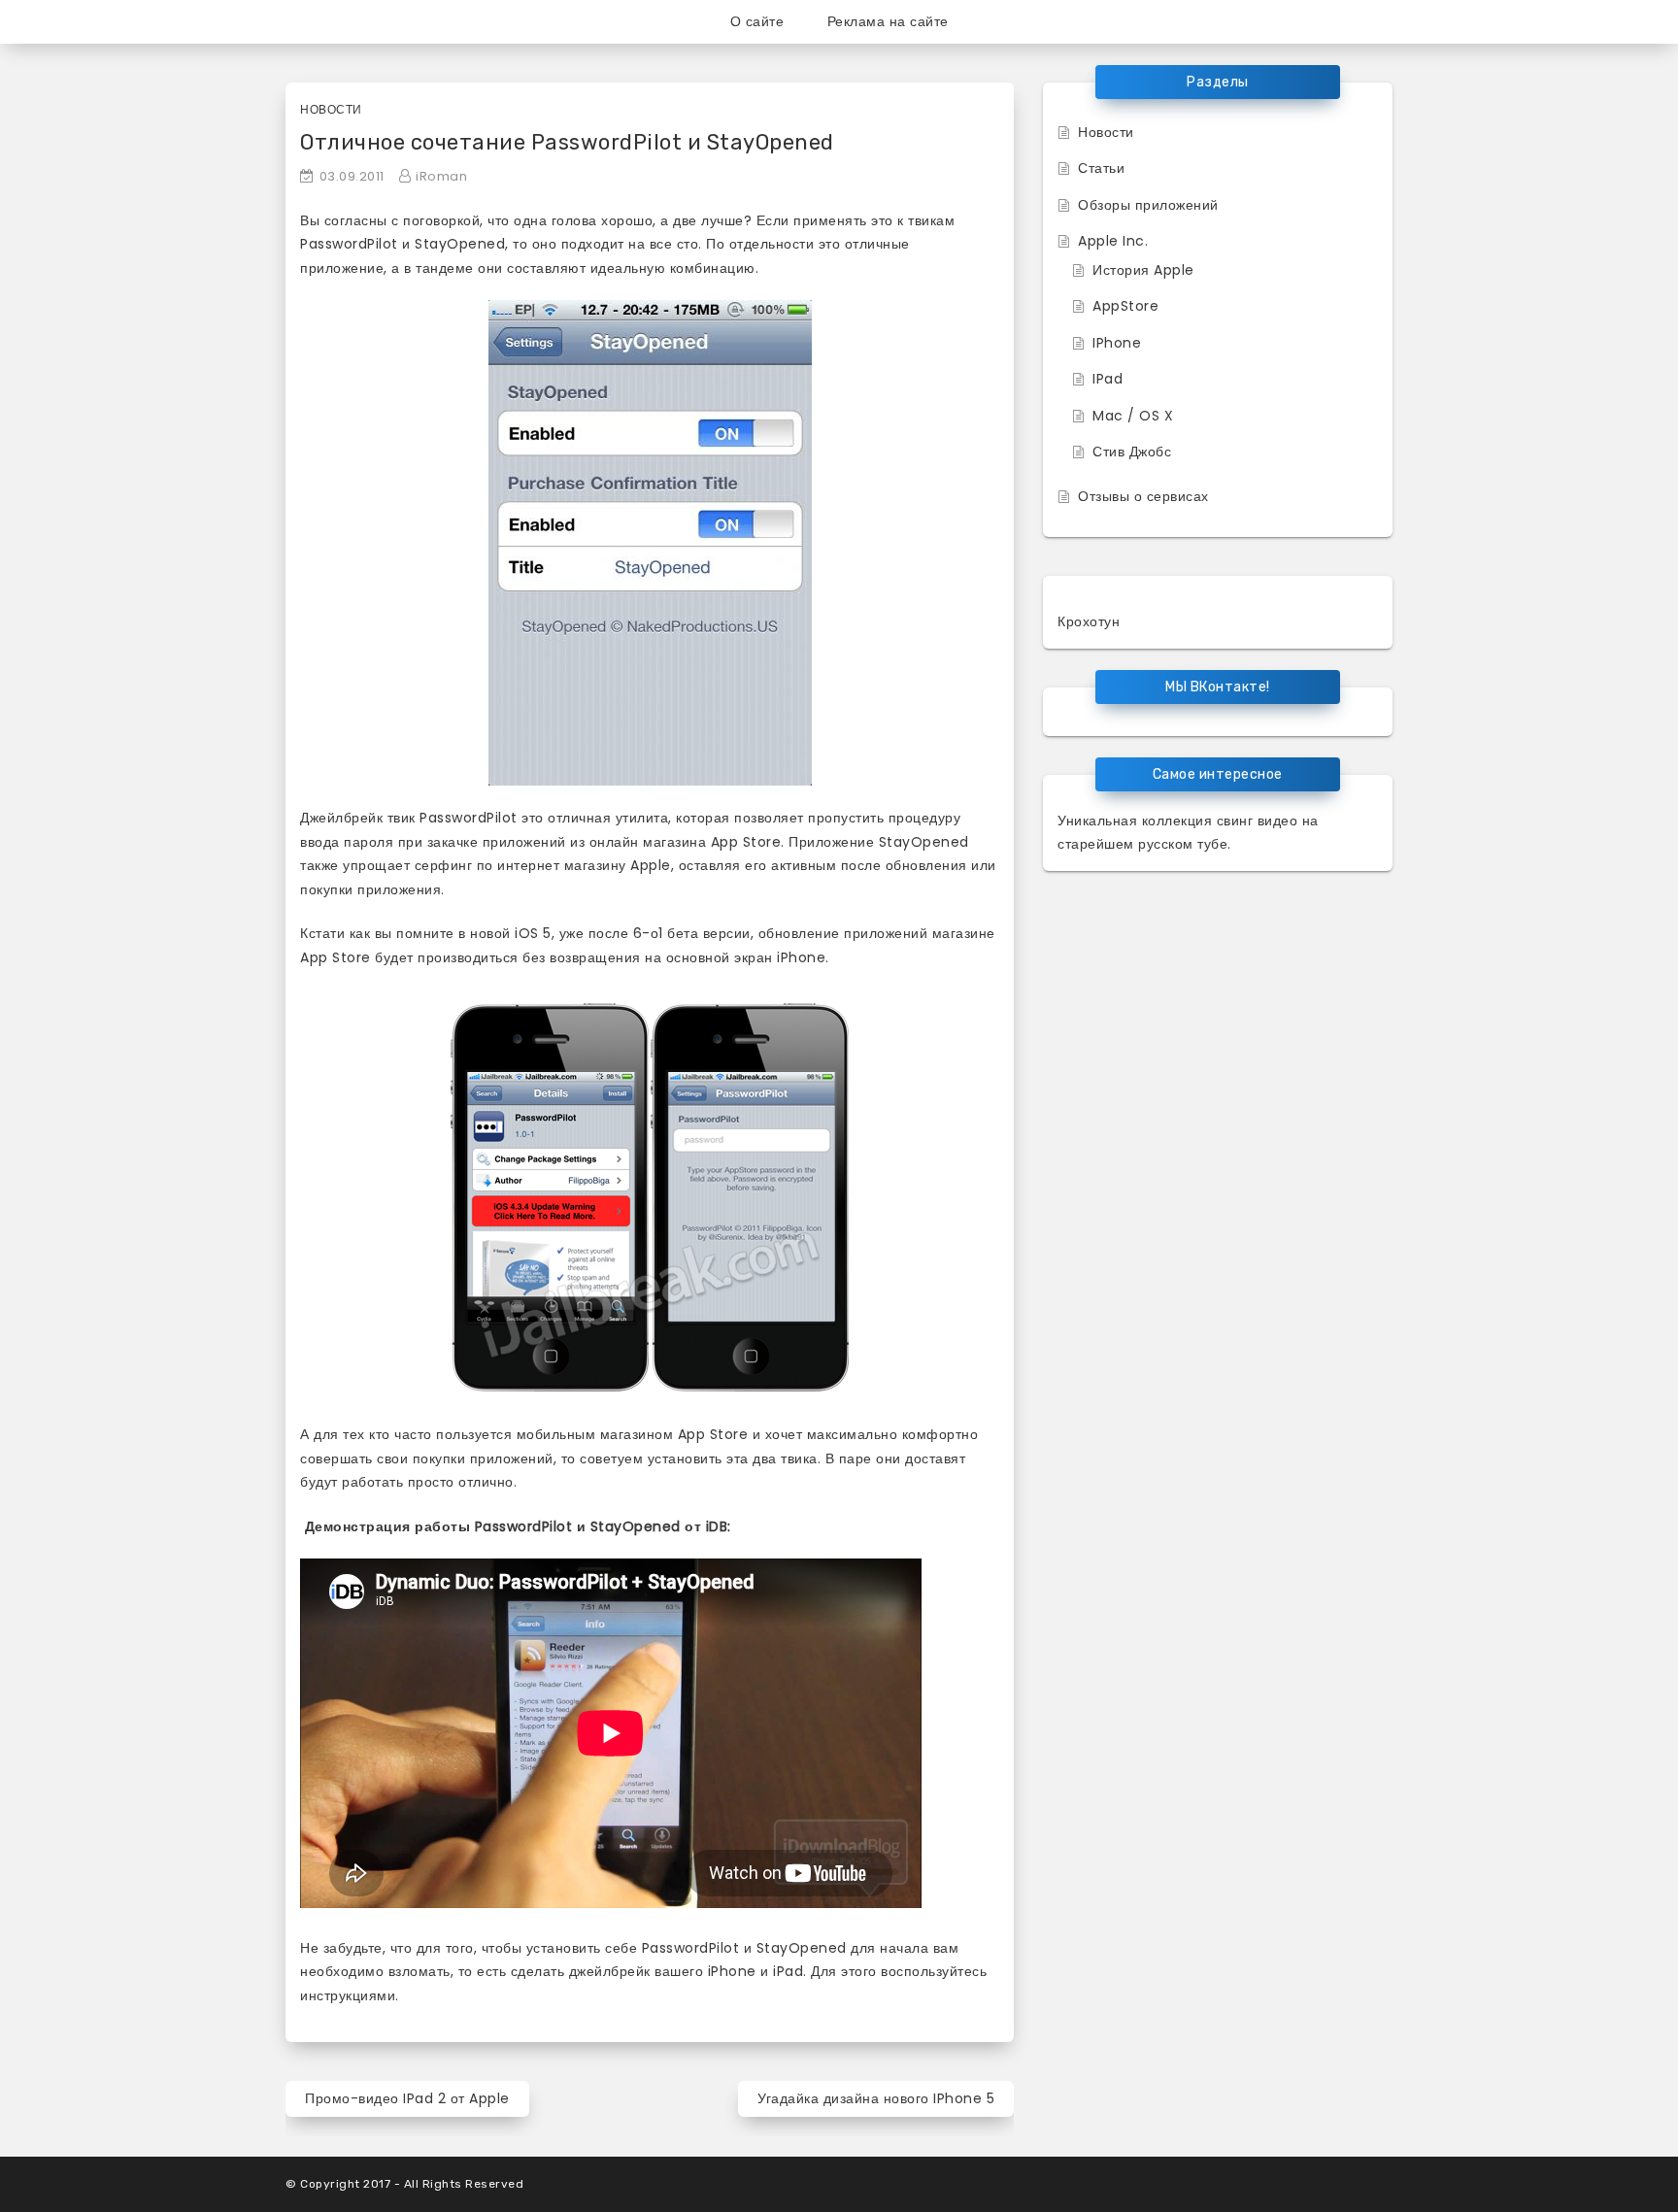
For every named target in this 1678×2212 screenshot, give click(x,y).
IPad (1107, 379)
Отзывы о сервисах (1143, 496)
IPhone (1117, 343)
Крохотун (1089, 621)
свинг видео (1258, 821)
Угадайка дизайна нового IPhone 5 (876, 2098)
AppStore (1125, 306)
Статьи (1101, 168)
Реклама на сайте (888, 21)
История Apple (1143, 270)
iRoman (441, 176)
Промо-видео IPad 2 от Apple (407, 2098)
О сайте (757, 21)
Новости (331, 109)
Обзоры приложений (1148, 205)
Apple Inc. (1113, 241)
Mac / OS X (1133, 416)
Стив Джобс (1132, 452)
